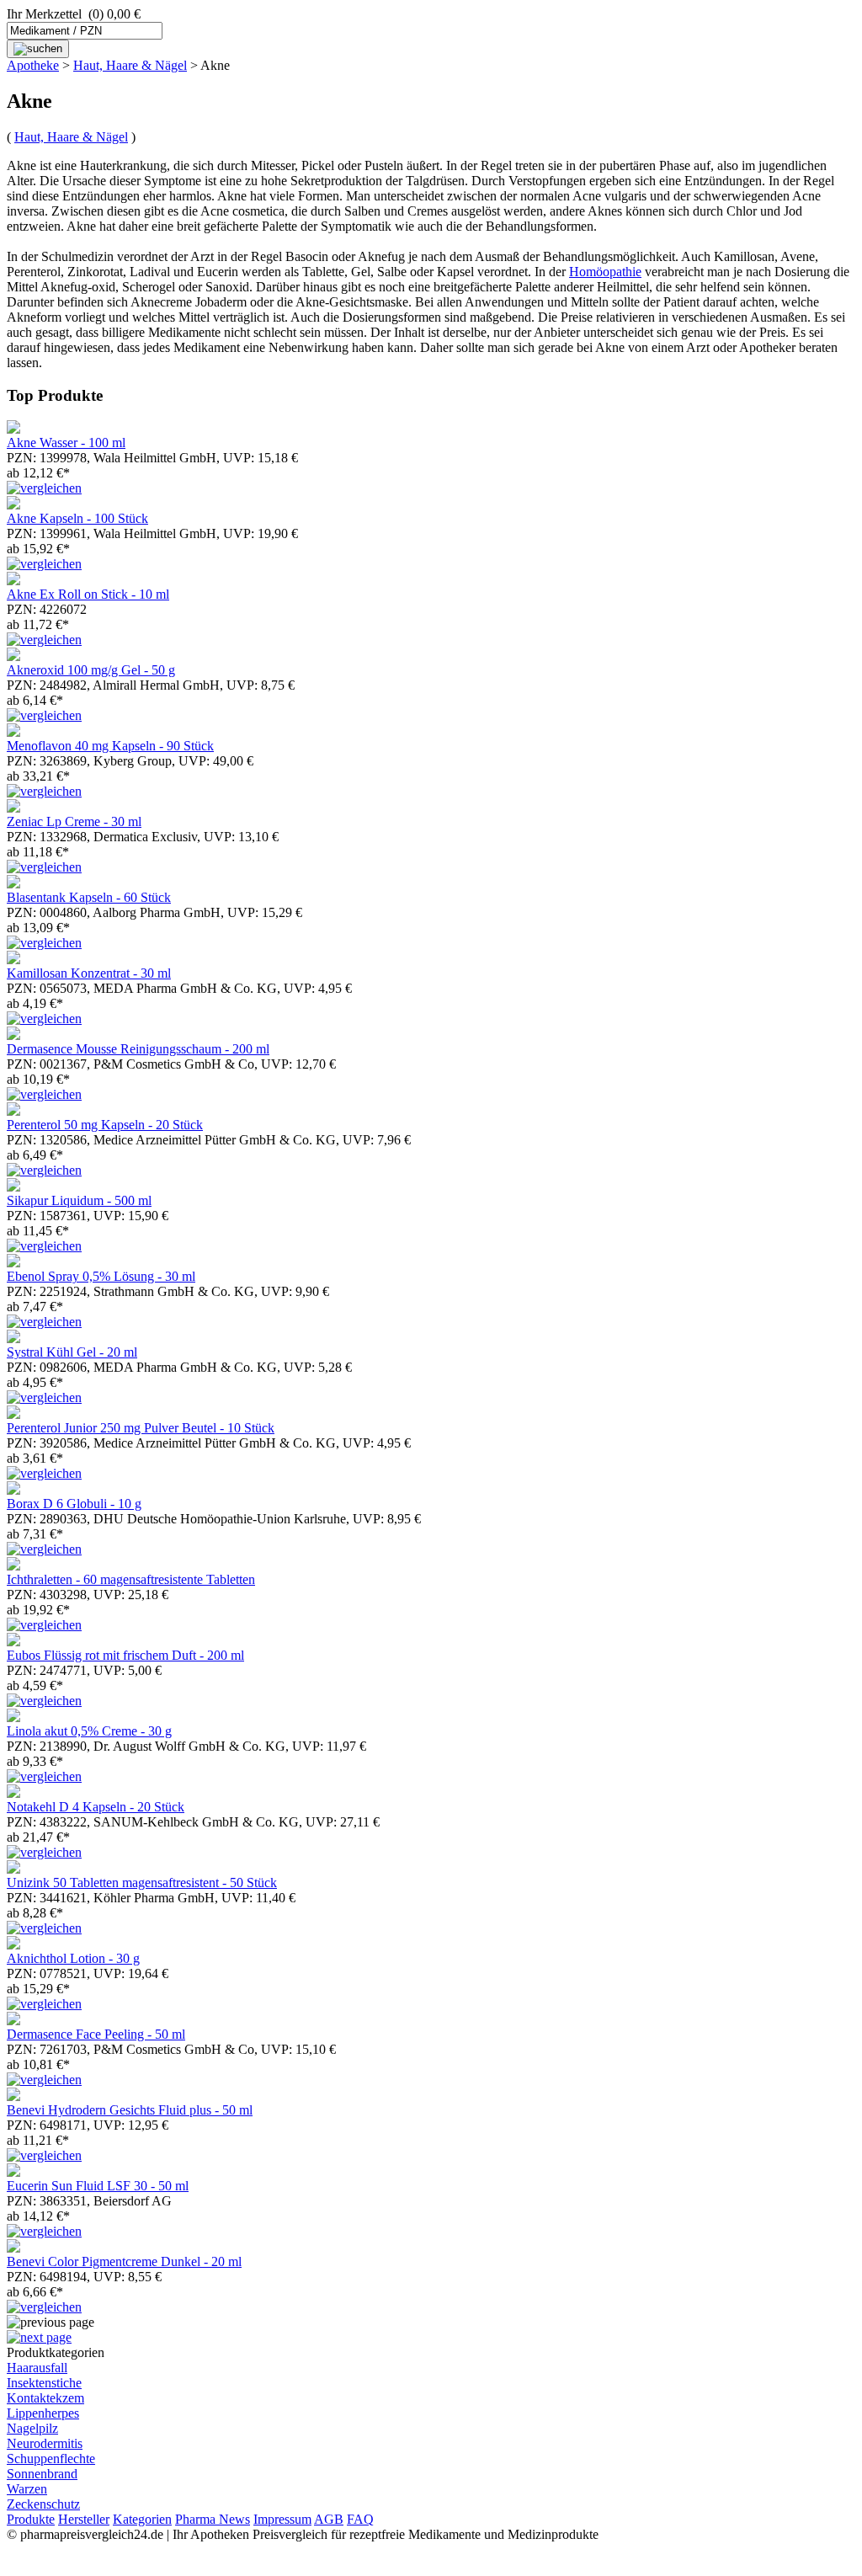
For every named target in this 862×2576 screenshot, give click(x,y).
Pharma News (213, 2519)
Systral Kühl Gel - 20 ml (72, 1352)
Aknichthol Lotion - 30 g (73, 1958)
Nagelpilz (32, 2428)
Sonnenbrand (42, 2474)
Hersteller (84, 2519)
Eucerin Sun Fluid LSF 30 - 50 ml (98, 2186)
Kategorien (142, 2519)
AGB (329, 2519)
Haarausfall (37, 2368)
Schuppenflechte (51, 2459)
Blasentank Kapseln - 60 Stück (89, 897)
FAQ (360, 2519)
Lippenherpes (43, 2413)
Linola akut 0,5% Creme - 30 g (89, 1731)
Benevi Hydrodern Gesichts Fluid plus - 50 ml (130, 2110)
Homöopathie (605, 272)
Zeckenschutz (43, 2504)
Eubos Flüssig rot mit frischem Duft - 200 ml (125, 1655)
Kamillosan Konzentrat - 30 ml (89, 973)
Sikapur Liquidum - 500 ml (79, 1200)
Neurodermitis (45, 2443)
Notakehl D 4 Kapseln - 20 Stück (96, 1807)
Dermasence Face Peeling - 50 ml (96, 2034)
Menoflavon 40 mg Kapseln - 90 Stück (110, 746)
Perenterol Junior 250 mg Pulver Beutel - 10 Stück (141, 1428)
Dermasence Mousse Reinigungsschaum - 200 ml (138, 1049)
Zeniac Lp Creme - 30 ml (74, 821)
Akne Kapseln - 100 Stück (77, 518)
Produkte (31, 2519)
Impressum (282, 2519)
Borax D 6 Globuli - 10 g (74, 1504)
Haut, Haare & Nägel (130, 65)
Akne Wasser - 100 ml (66, 443)
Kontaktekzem (45, 2398)
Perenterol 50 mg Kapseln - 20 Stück (105, 1125)
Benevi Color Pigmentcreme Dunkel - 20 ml (124, 2261)
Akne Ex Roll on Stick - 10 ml (88, 594)
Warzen (27, 2489)
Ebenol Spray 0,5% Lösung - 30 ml (101, 1276)
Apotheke (33, 65)
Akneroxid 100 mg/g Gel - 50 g (91, 670)
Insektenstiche (44, 2383)
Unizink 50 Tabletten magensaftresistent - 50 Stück (142, 1883)
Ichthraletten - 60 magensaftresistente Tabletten (131, 1579)
